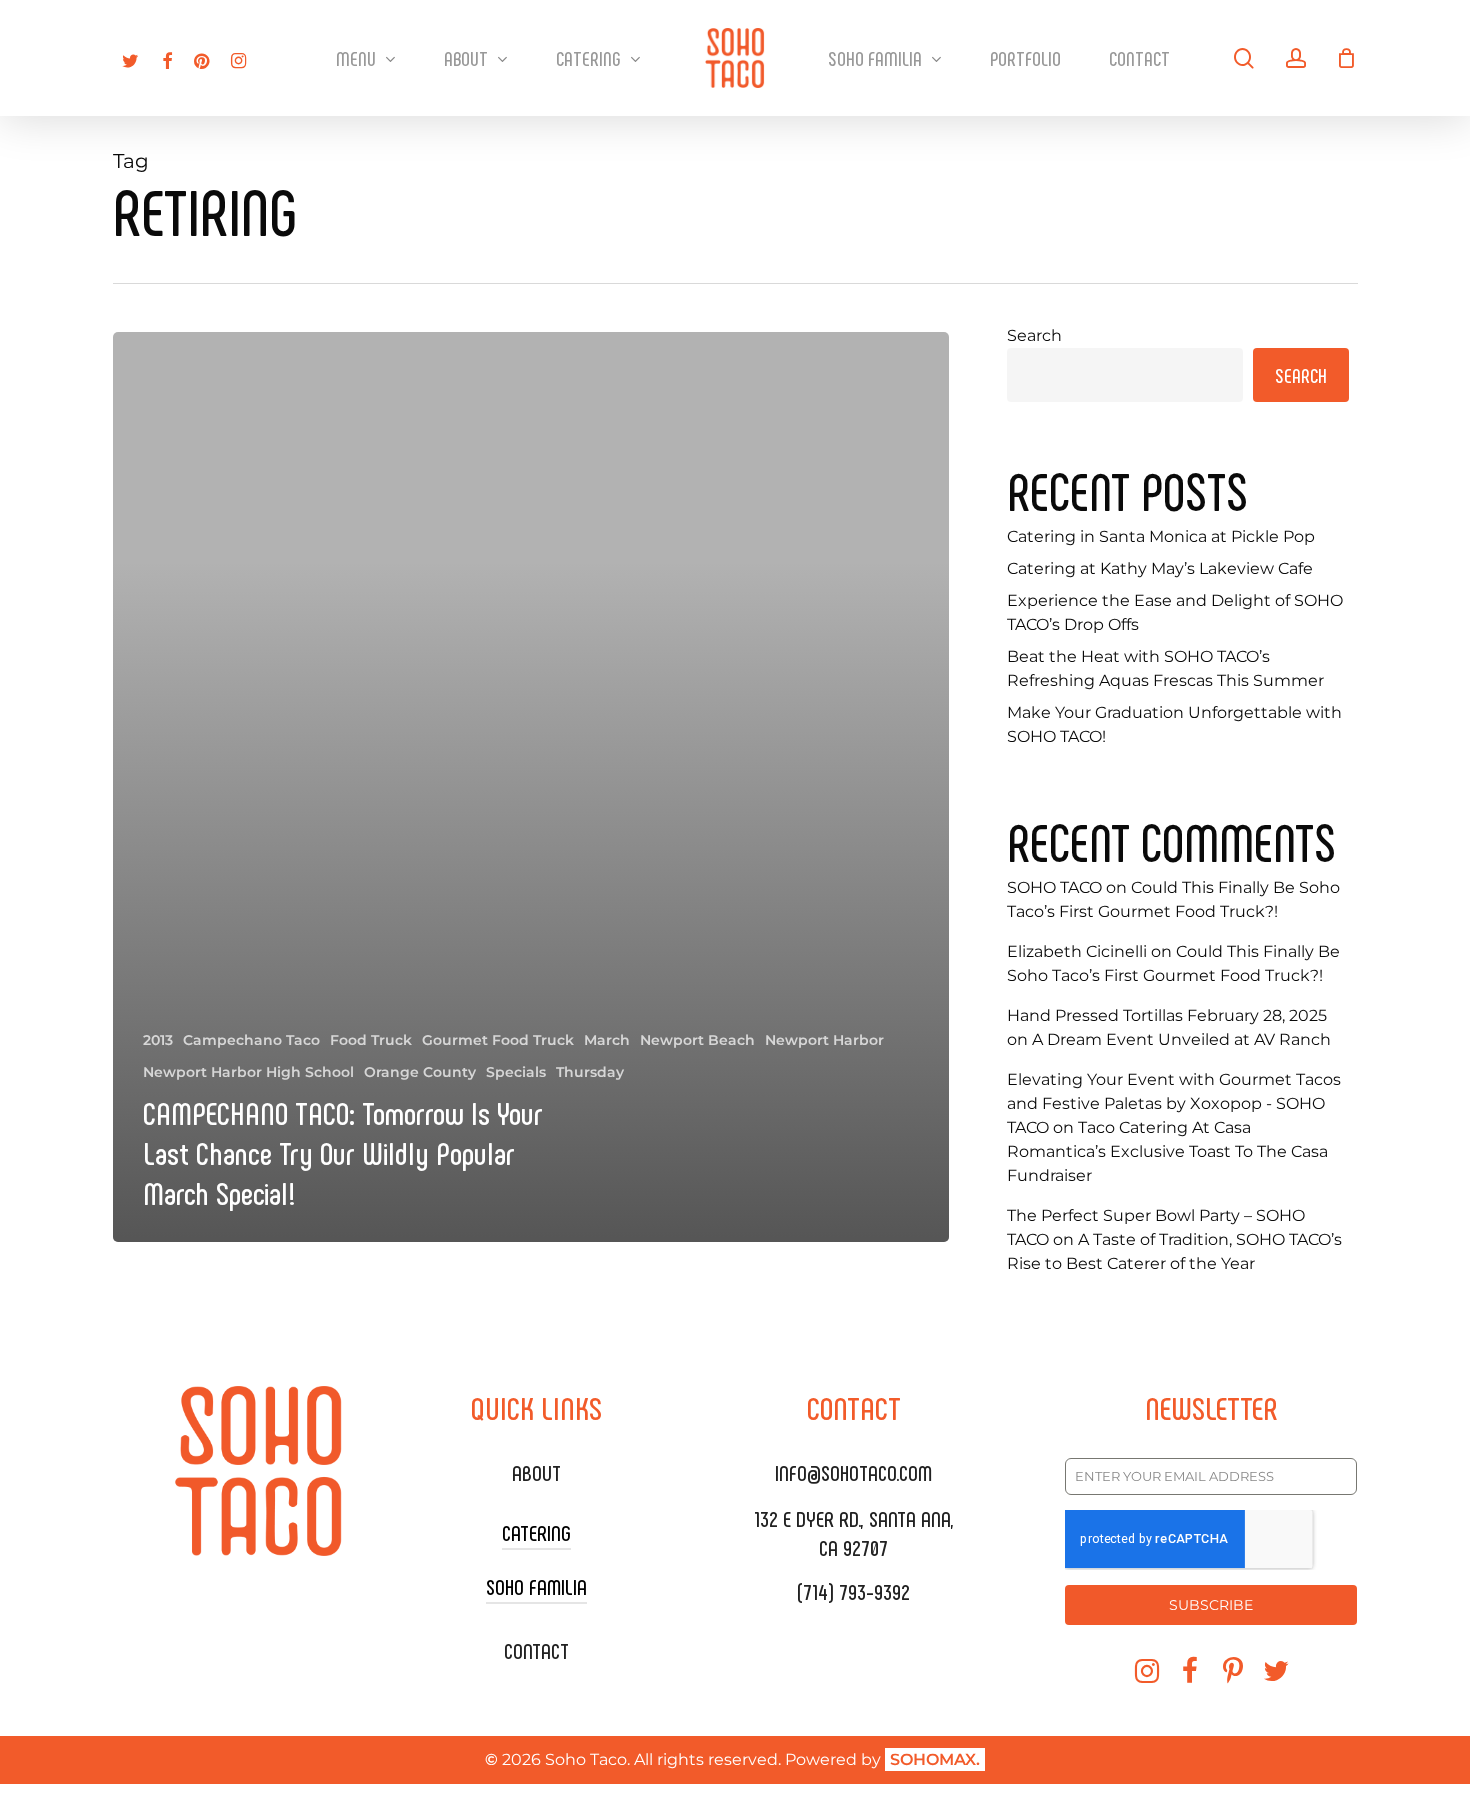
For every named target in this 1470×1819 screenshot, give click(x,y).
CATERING (536, 1532)
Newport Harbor (824, 1040)
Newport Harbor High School (248, 1072)
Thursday (590, 1072)
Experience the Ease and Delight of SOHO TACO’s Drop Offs (1175, 612)
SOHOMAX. (935, 1759)
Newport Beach (697, 1040)
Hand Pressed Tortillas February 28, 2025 (1167, 1015)
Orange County (420, 1072)
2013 (158, 1040)
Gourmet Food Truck (498, 1040)
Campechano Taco (251, 1040)
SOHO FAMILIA (536, 1586)
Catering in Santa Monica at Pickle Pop (1161, 536)
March (607, 1040)
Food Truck (371, 1040)
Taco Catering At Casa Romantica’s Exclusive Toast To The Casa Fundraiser (1167, 1151)
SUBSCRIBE (1211, 1605)
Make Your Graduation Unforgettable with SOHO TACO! (1174, 724)
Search (1034, 335)
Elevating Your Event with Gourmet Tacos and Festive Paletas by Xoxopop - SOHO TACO (1174, 1103)
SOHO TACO (1054, 887)
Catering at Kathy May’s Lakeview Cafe (1160, 568)
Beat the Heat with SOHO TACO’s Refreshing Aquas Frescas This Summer (1165, 668)
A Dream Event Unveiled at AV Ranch (1181, 1039)
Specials (516, 1072)
